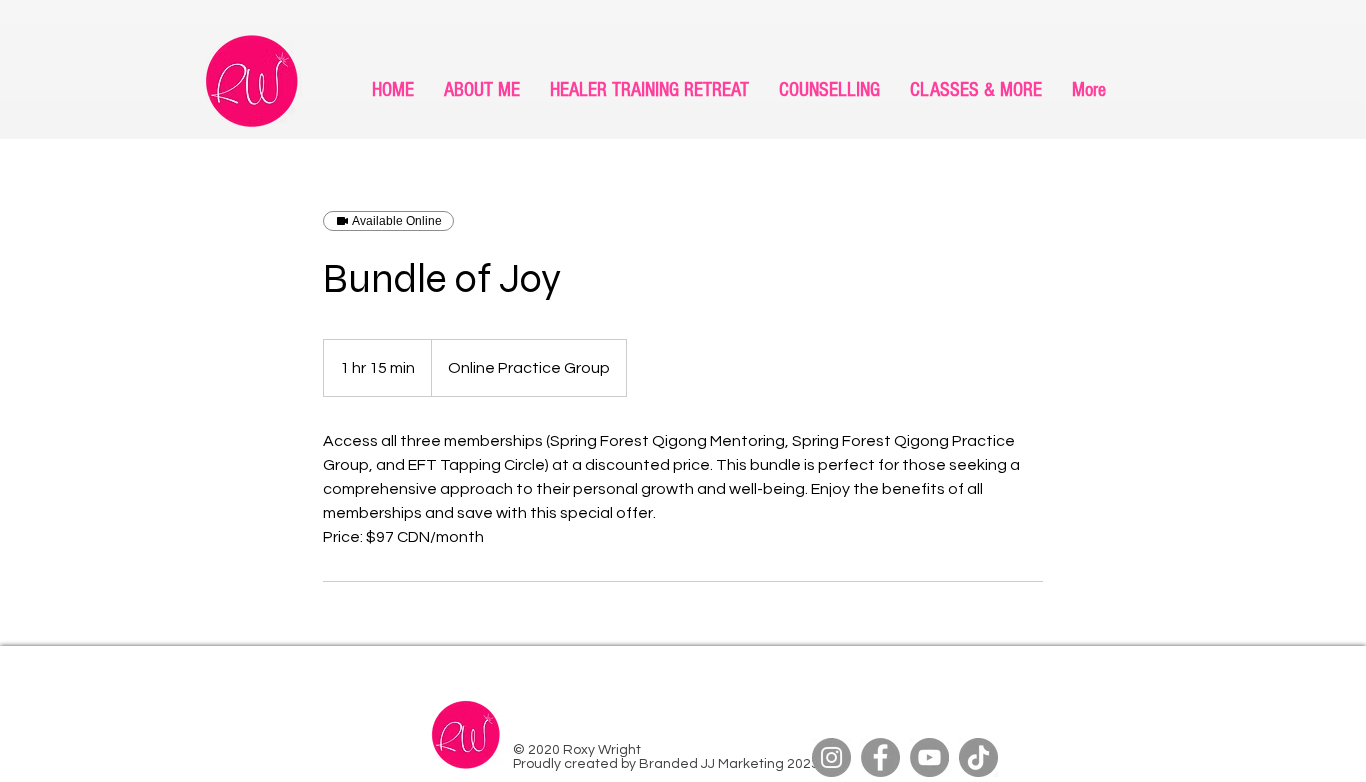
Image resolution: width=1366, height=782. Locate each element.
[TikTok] (978, 757)
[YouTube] (929, 757)
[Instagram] (831, 757)
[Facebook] (880, 757)
